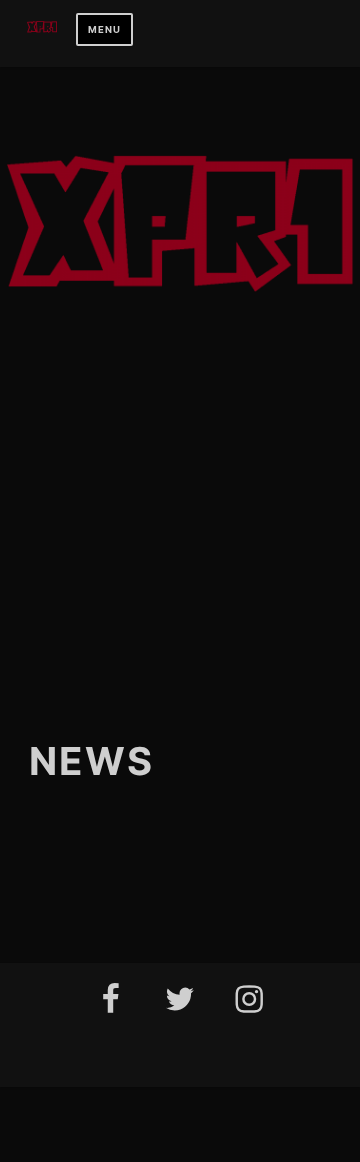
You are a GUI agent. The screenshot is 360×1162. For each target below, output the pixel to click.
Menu (104, 29)
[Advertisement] (180, 502)
